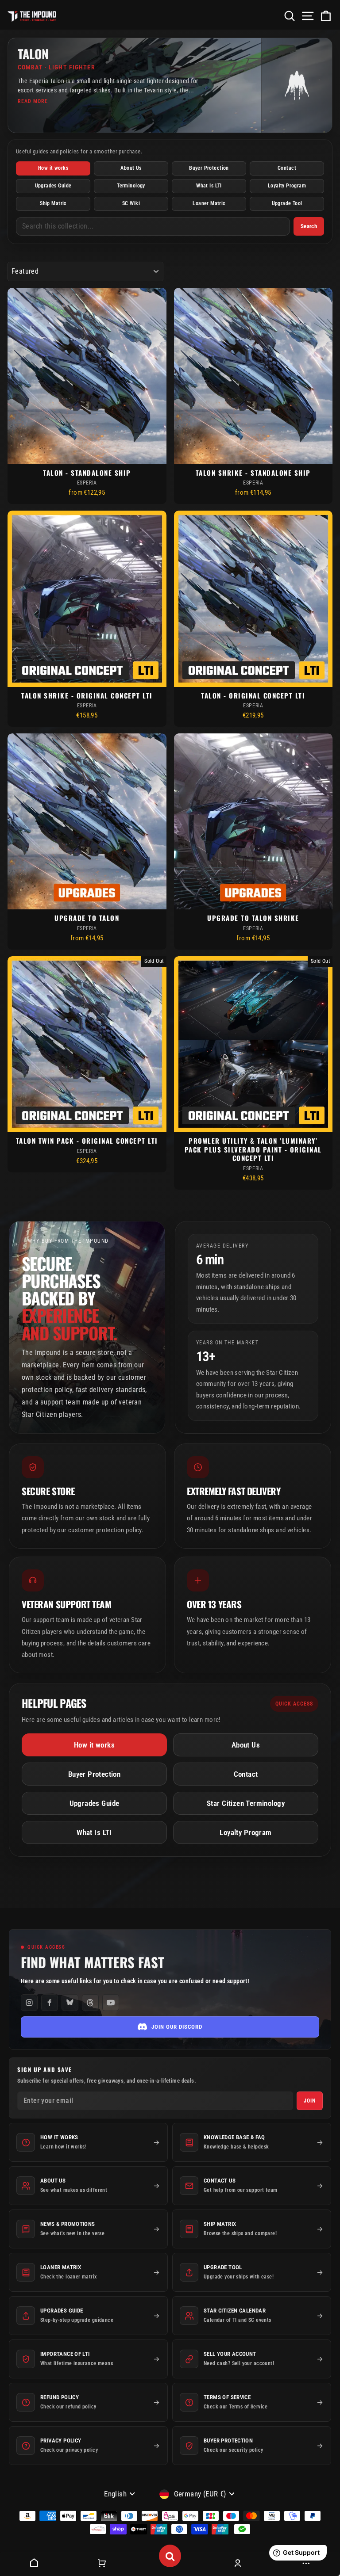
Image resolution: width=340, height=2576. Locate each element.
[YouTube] (111, 2003)
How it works (53, 168)
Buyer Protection (209, 168)
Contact (287, 168)
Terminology (131, 186)
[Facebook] (50, 2003)
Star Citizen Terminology (246, 1803)
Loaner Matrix (209, 203)
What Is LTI (209, 186)
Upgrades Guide (53, 186)
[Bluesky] (70, 2003)
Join (310, 2101)
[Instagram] (29, 2003)
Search (309, 226)
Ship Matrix (53, 203)
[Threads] (90, 2003)
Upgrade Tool (287, 203)
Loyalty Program (287, 186)
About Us (131, 168)
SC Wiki (131, 203)
